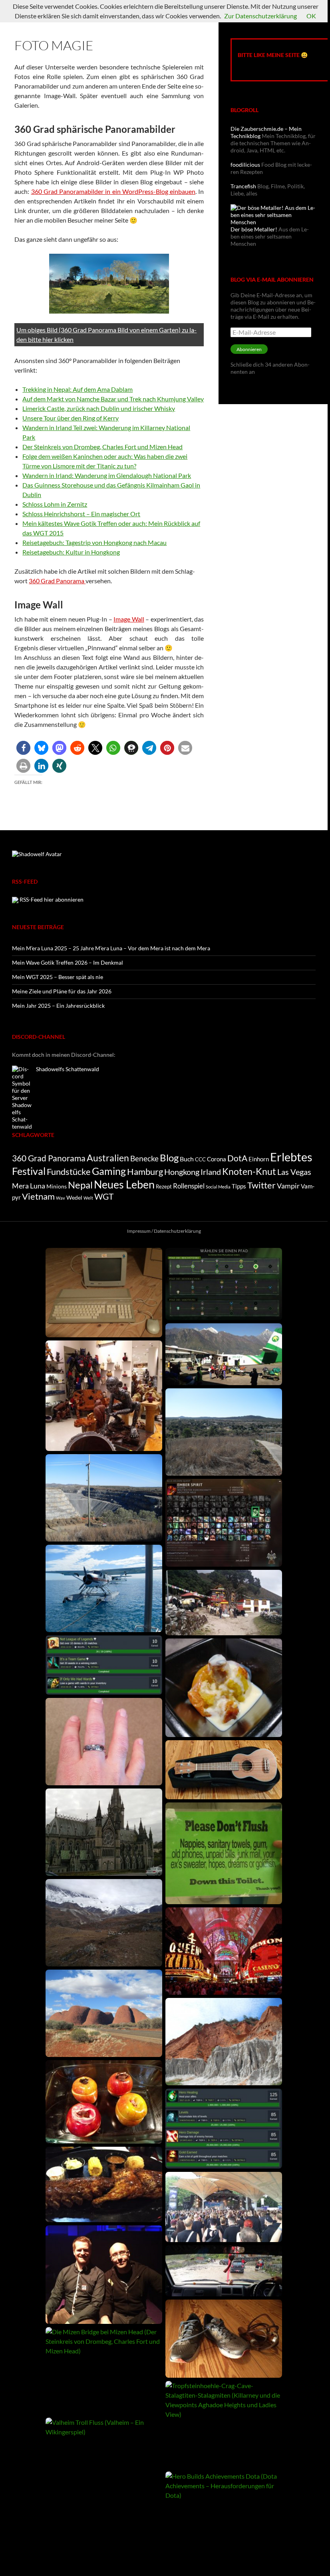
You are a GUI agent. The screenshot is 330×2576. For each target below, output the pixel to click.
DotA (237, 1158)
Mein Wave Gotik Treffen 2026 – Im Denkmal (68, 962)
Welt (88, 1198)
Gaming (109, 1171)
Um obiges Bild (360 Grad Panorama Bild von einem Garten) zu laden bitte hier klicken (106, 335)
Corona (217, 1159)
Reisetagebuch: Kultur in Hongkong (71, 552)
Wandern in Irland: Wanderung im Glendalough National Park (107, 475)
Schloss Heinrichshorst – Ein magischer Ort (81, 514)
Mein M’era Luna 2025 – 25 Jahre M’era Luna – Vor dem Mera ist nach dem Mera (111, 948)
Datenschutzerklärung (177, 1231)
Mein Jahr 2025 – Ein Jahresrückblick (58, 1006)
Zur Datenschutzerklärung (260, 16)
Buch (187, 1159)
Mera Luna (29, 1186)
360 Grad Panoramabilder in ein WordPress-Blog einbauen (113, 191)
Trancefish (243, 186)
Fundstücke (69, 1172)
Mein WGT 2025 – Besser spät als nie (58, 977)
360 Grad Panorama (57, 581)
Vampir (288, 1186)
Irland (211, 1172)
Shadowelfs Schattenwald (68, 1069)
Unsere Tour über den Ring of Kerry (71, 418)
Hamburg (145, 1172)
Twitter (261, 1185)
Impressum (139, 1231)
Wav (61, 1198)
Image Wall (129, 619)
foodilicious (245, 165)
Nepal (80, 1185)
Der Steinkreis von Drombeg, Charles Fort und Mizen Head (102, 447)
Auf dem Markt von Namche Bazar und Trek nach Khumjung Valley (113, 399)
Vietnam (38, 1196)
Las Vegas (294, 1172)
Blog (169, 1158)
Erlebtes (291, 1157)
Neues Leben (124, 1184)
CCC (200, 1159)
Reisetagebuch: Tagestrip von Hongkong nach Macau (94, 542)
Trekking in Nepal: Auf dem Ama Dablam (78, 389)
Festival (29, 1171)
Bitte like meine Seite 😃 (273, 55)
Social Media (218, 1187)
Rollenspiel (189, 1186)
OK (311, 16)
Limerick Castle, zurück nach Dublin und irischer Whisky (99, 408)
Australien (108, 1158)
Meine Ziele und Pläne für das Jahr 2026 (62, 991)
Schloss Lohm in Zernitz (55, 504)
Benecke (144, 1158)
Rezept (164, 1186)
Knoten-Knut (249, 1171)
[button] (23, 748)
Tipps (239, 1186)
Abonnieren (249, 349)
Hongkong (182, 1172)
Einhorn (259, 1159)
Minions (57, 1186)
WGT (104, 1196)
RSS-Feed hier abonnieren (51, 899)
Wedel (74, 1197)
